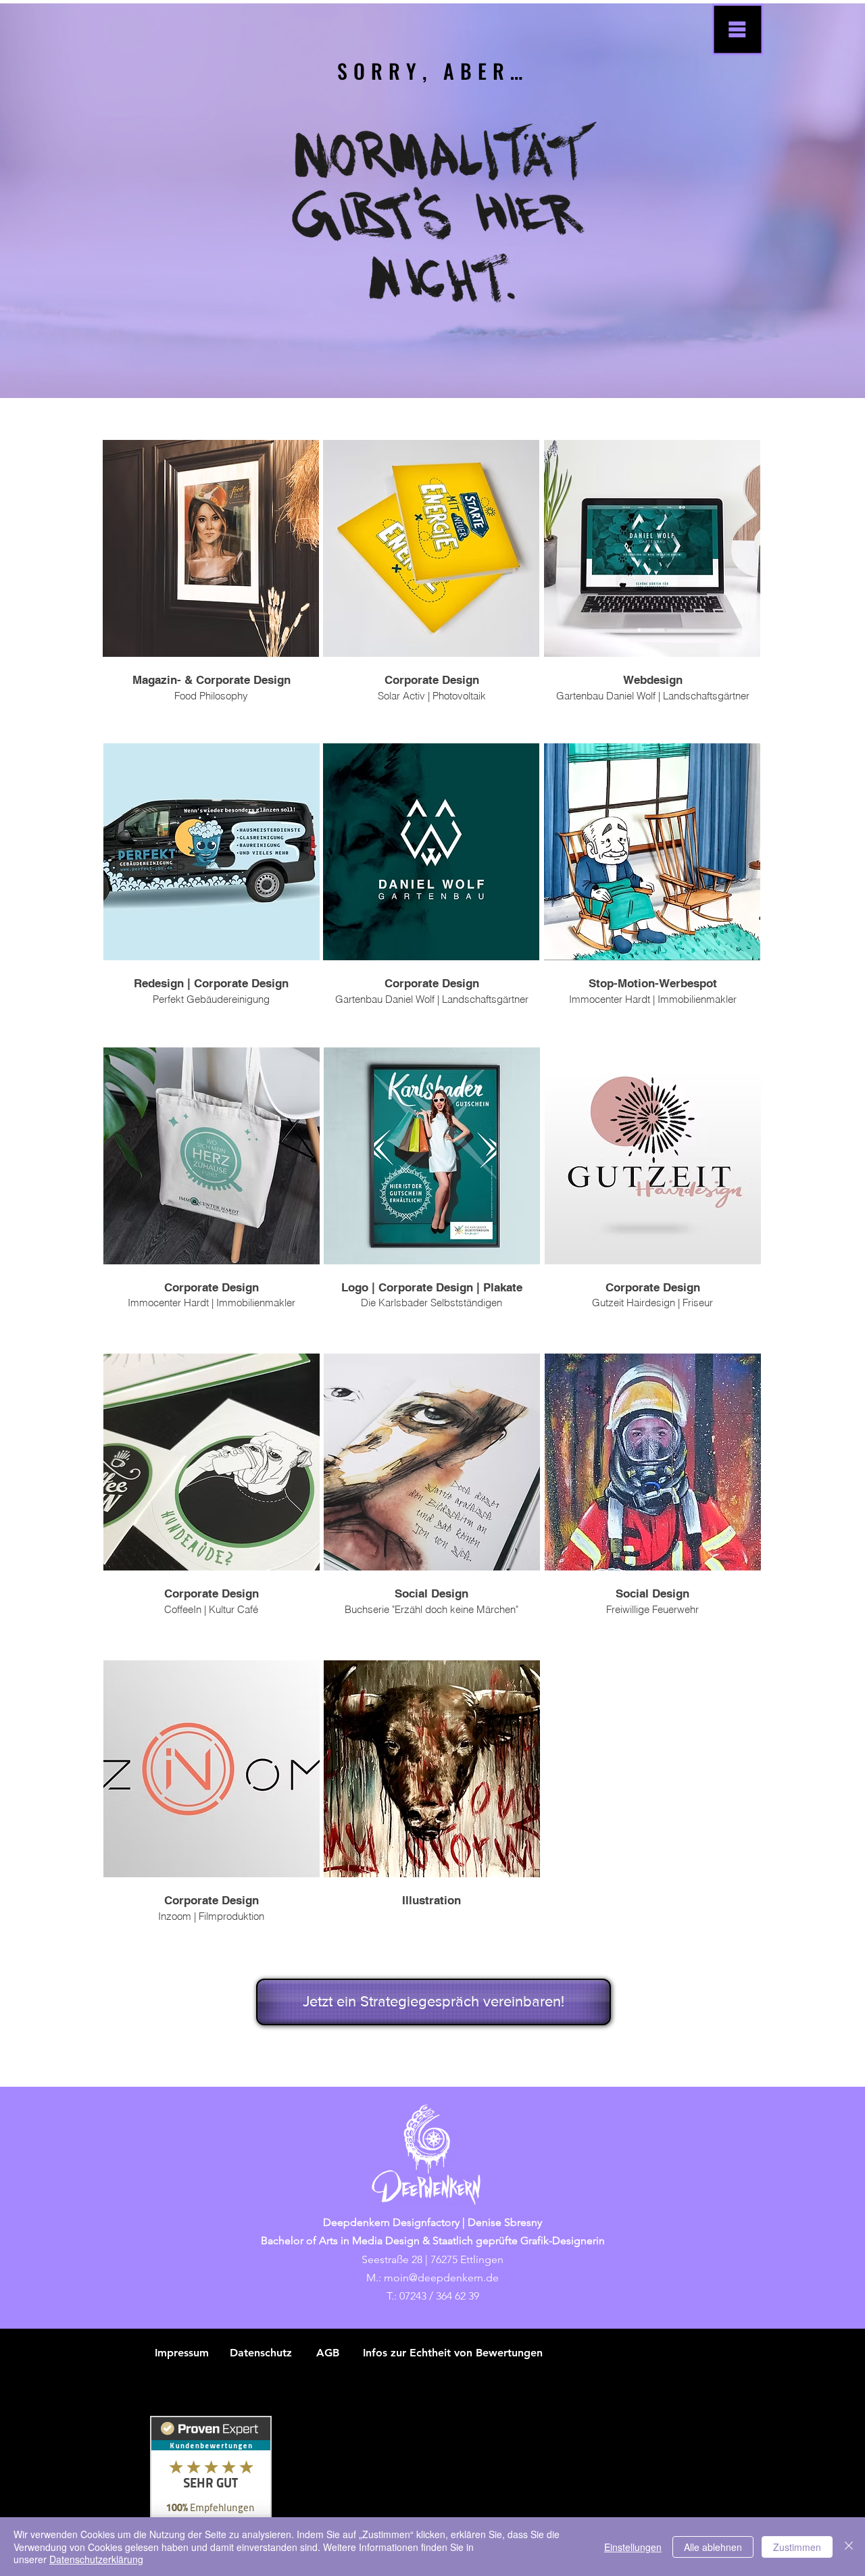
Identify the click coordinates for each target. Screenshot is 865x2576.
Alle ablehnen (713, 2547)
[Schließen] (849, 2547)
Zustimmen (797, 2547)
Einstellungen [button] (633, 2547)
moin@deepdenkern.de (441, 2278)
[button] (738, 30)
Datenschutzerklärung (96, 2559)
